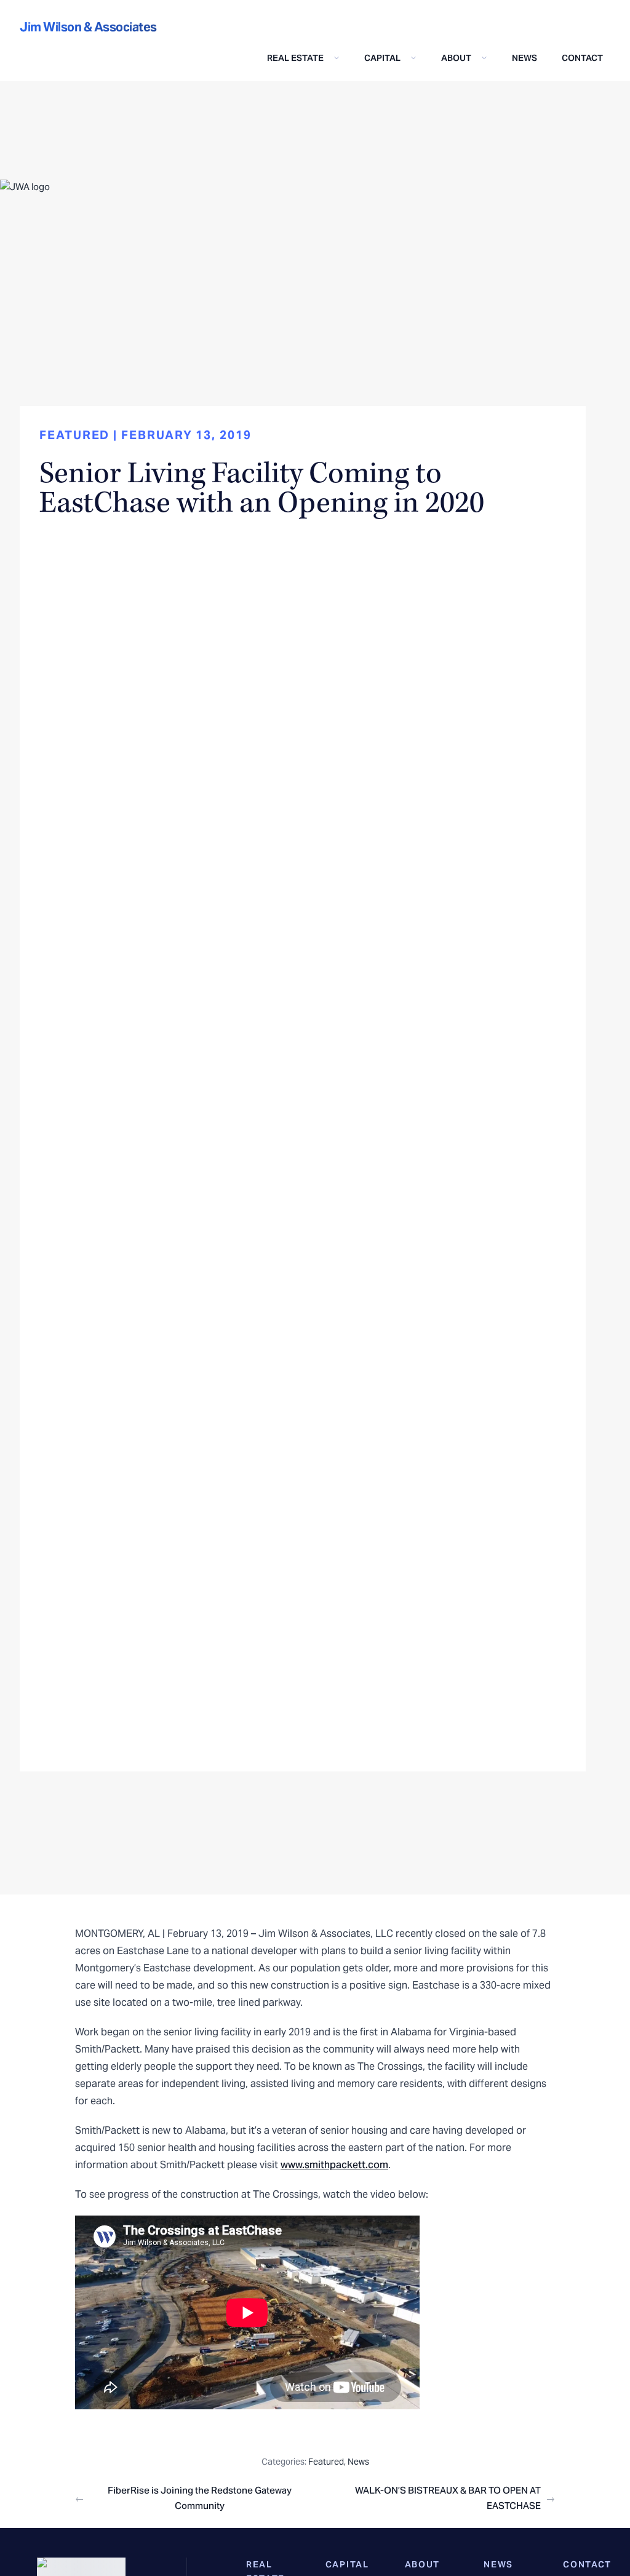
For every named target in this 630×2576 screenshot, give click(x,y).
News (524, 58)
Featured (326, 2462)
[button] (303, 58)
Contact (582, 58)
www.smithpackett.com (334, 2165)
